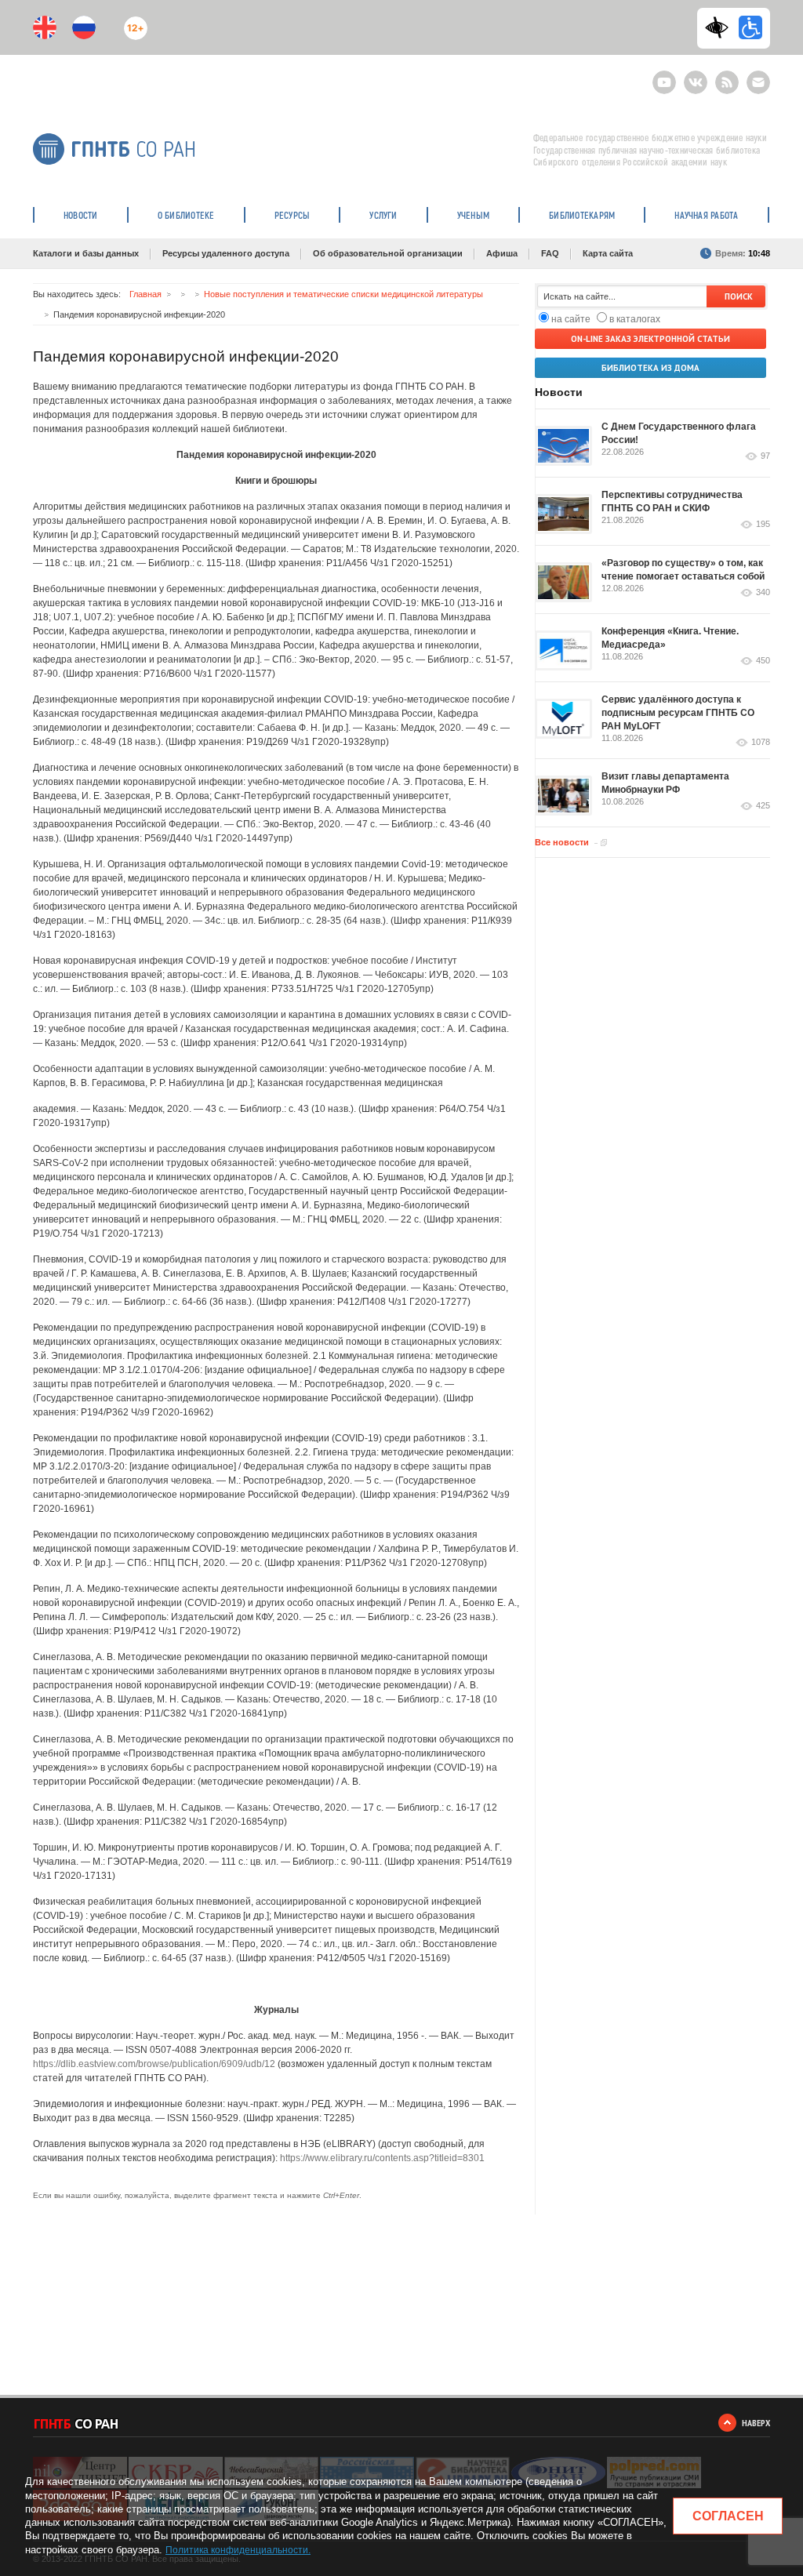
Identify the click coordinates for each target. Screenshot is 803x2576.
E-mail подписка (758, 82)
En (45, 27)
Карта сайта (608, 253)
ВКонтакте (696, 76)
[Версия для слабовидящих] (721, 27)
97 (765, 456)
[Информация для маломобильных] (750, 27)
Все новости (562, 842)
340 (763, 592)
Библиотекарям (582, 215)
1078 (761, 742)
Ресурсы (292, 215)
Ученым (473, 215)
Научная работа (706, 215)
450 (763, 661)
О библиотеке (186, 215)
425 (763, 806)
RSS (725, 76)
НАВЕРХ (756, 2423)
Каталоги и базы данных (86, 253)
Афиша (502, 253)
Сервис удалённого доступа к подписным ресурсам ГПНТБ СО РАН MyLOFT (678, 713)
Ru (84, 27)
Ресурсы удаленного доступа (226, 253)
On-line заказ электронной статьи (650, 339)
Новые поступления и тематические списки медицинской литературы (343, 294)
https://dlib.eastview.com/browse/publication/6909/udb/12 (154, 2064)
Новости (81, 215)
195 (763, 524)
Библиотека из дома (650, 368)
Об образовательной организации (388, 253)
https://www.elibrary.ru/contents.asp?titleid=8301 (382, 2158)
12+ (132, 22)
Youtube (664, 76)
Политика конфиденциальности (237, 2550)
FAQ (550, 253)
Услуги (383, 215)
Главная (145, 294)
